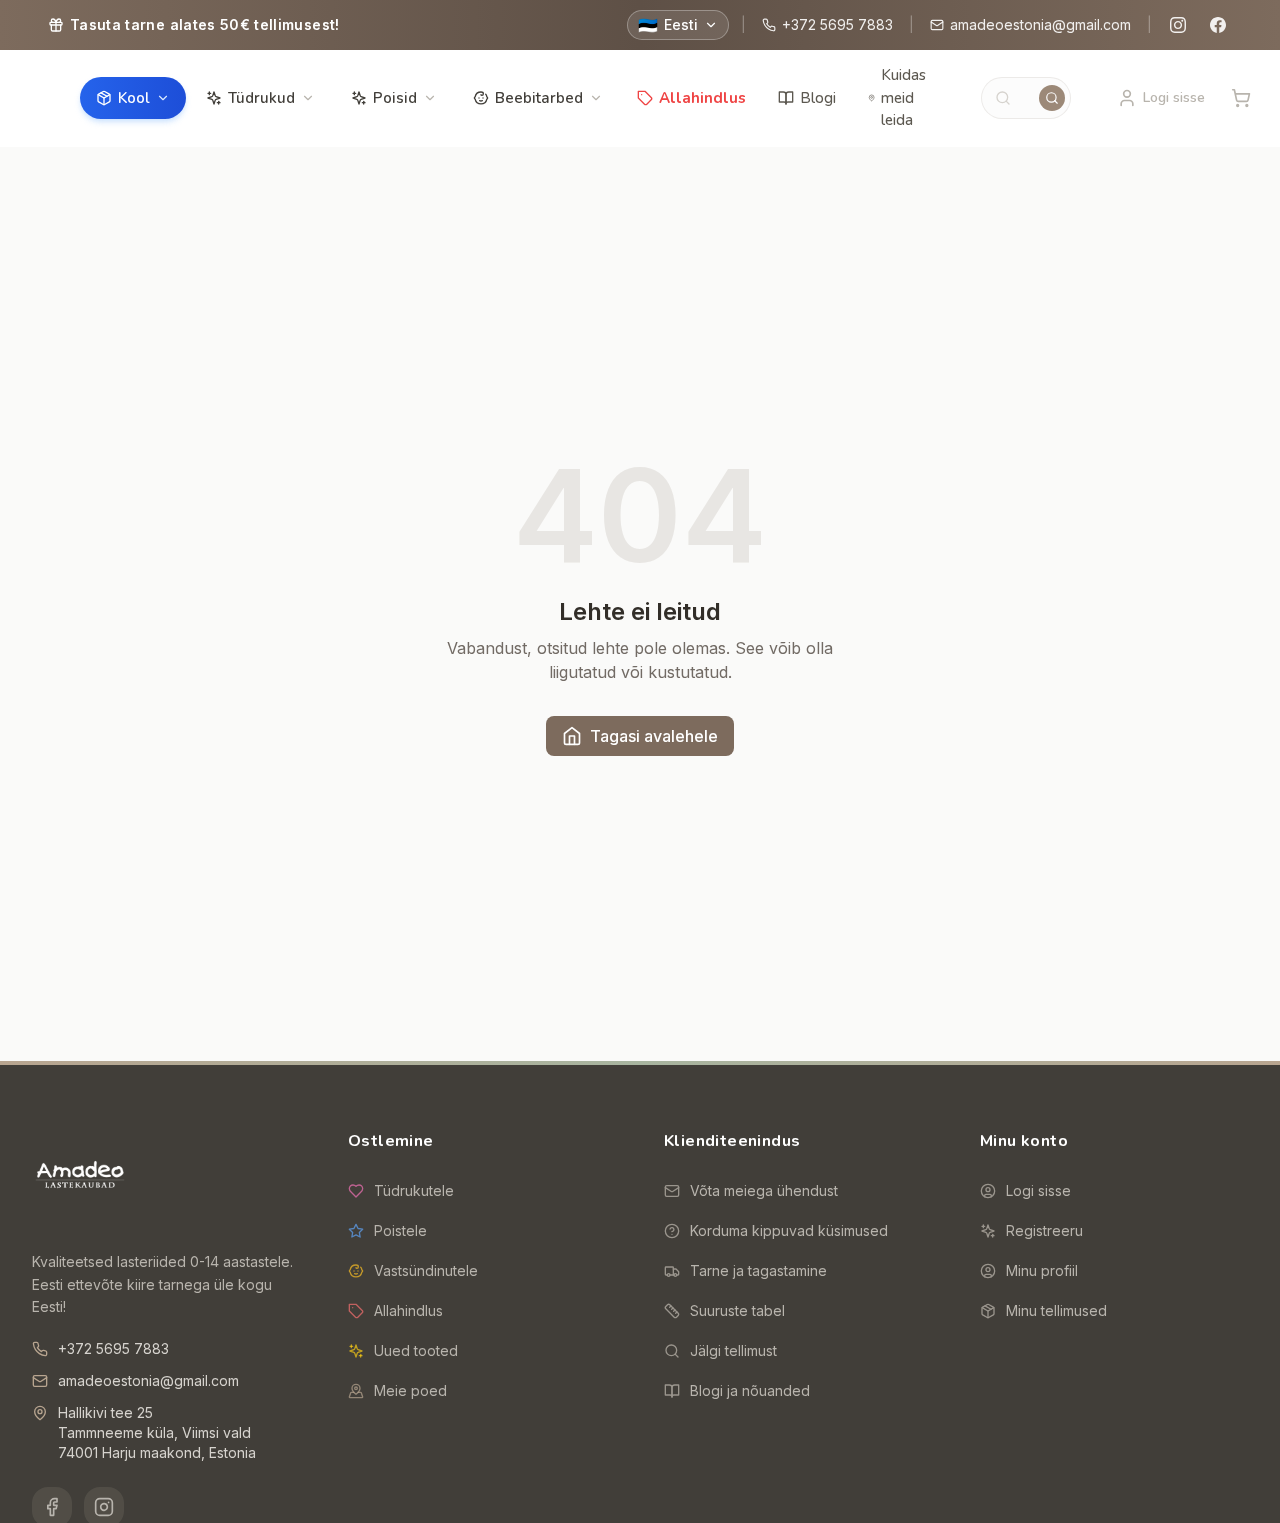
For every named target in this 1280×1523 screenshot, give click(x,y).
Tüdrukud (261, 98)
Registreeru (1044, 1230)
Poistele (400, 1230)
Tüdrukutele (414, 1190)
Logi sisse (1038, 1190)
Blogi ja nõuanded (750, 1390)
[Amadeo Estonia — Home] (80, 1177)
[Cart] (1241, 98)
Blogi (818, 98)
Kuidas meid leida (903, 97)
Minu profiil (1042, 1270)
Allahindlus (702, 98)
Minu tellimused (1056, 1310)
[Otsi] (1052, 98)
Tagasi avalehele (654, 736)
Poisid (395, 98)
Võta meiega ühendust (764, 1190)
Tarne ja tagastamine (758, 1270)
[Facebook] (1218, 25)
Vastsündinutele (426, 1270)
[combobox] (1026, 98)
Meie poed (410, 1390)
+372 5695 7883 (837, 24)
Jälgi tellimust (733, 1350)
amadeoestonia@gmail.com (1040, 24)
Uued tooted (416, 1350)
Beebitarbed (539, 98)
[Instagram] (1178, 25)
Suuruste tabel (737, 1310)
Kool (134, 98)
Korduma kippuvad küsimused (789, 1230)
